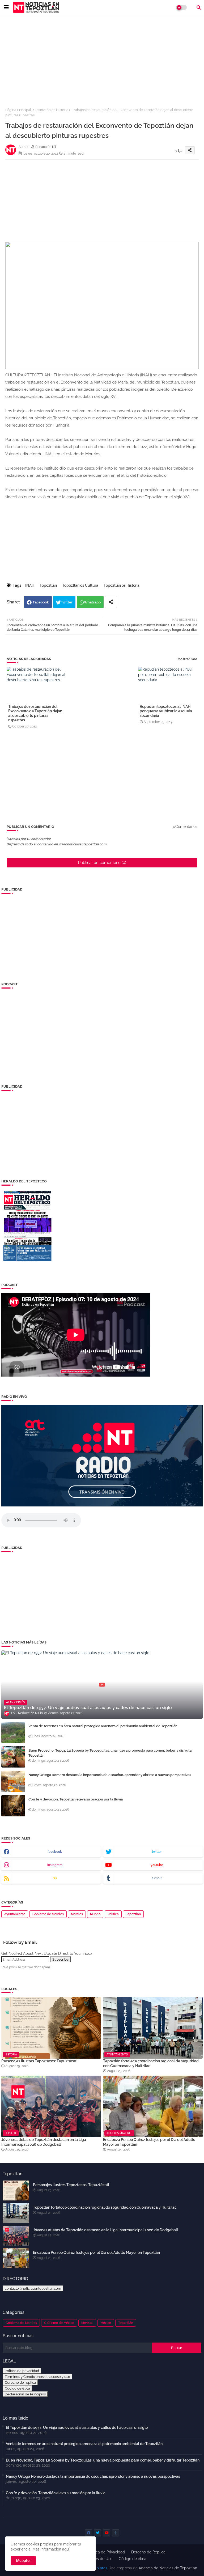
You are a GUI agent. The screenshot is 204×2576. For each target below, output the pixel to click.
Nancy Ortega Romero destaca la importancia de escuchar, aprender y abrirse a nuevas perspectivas (110, 1775)
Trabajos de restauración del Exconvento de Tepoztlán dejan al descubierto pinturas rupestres (35, 713)
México (106, 2323)
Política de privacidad (22, 2371)
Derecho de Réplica (148, 2552)
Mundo (95, 1914)
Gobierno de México (59, 2323)
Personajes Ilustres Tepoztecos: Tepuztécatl (39, 2061)
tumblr (157, 1878)
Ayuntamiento (15, 1914)
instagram (55, 1865)
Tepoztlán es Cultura (80, 585)
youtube (157, 1865)
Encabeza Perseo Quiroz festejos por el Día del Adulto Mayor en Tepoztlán (149, 2142)
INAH (30, 585)
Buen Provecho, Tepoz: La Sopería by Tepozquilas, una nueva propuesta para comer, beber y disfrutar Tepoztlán (111, 1753)
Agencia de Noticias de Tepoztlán (167, 2568)
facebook (55, 1852)
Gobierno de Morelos (48, 1914)
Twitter (67, 602)
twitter (157, 1852)
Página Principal (18, 110)
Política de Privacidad (106, 2552)
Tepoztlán (48, 585)
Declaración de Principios (25, 2394)
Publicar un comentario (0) (102, 863)
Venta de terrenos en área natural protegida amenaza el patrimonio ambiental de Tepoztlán (103, 1726)
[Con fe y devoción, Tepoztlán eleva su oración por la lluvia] (13, 1806)
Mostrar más (187, 659)
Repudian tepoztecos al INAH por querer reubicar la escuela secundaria (166, 711)
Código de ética (17, 2388)
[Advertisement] (102, 58)
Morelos (77, 1914)
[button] (199, 7)
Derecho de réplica (20, 2382)
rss (55, 1878)
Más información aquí (51, 2549)
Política (113, 1914)
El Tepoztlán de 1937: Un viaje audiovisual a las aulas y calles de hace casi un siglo (77, 2428)
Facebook (41, 602)
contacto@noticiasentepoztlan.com (33, 2288)
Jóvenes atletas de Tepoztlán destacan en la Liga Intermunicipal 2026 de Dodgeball (44, 2142)
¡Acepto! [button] (23, 2561)
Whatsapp (92, 602)
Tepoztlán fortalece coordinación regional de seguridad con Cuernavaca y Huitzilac (151, 2063)
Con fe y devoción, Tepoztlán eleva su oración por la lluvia (76, 1799)
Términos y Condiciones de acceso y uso (37, 2377)
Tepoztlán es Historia (52, 110)
